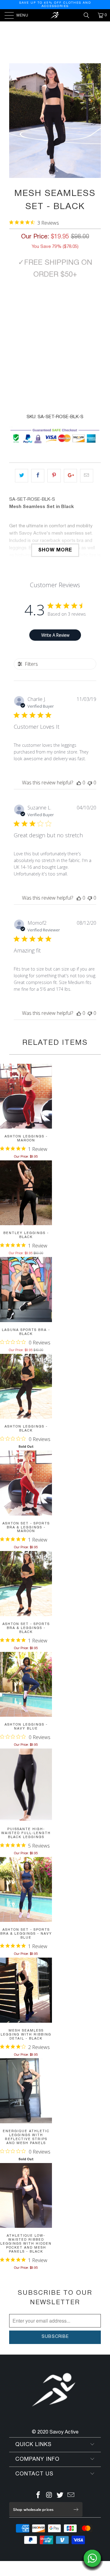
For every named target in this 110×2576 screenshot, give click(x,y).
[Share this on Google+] (70, 476)
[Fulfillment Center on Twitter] (60, 2496)
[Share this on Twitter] (22, 476)
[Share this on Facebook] (38, 476)
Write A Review (55, 635)
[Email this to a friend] (87, 476)
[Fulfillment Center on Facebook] (38, 2496)
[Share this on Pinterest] (54, 476)
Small (20, 303)
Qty (14, 320)
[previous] (15, 121)
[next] (95, 121)
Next (67, 39)
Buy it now (55, 368)
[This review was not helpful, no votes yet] (90, 783)
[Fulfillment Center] (55, 15)
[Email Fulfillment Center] (71, 2496)
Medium (44, 303)
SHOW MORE (55, 550)
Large (70, 303)
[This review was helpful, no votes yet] (79, 783)
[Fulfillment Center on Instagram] (49, 2496)
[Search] (89, 15)
